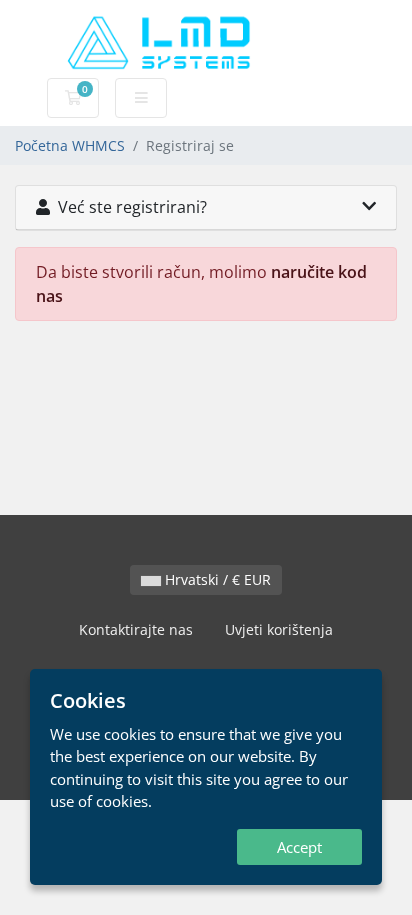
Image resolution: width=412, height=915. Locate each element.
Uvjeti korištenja (279, 629)
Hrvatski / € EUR (216, 579)
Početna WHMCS (70, 145)
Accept (299, 847)
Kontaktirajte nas (136, 629)
